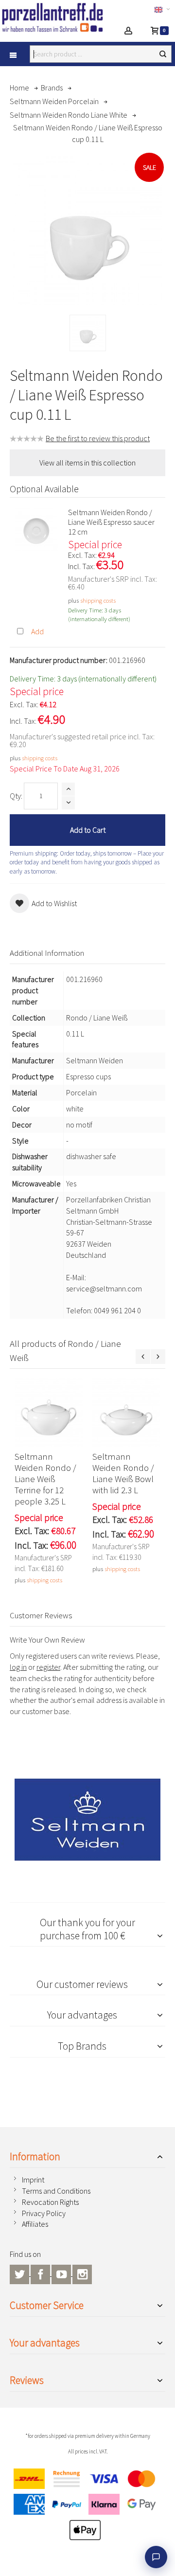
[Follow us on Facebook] (41, 2273)
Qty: (16, 796)
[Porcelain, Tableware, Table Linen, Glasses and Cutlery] (52, 17)
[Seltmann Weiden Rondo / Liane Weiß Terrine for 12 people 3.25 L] (49, 1413)
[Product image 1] (88, 333)
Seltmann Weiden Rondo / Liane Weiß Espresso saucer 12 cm (111, 522)
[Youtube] (62, 2273)
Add (37, 631)
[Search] (163, 54)
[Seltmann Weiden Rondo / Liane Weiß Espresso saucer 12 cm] (36, 529)
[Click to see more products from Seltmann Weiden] (87, 1820)
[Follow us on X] (20, 2273)
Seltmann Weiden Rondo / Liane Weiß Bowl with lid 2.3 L (123, 1473)
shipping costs (98, 600)
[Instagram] (82, 2273)
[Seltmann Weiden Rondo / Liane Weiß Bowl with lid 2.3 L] (126, 1413)
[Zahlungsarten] (87, 2507)
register (48, 1667)
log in (18, 1667)
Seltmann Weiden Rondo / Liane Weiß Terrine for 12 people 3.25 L (45, 1479)
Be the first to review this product (98, 438)
